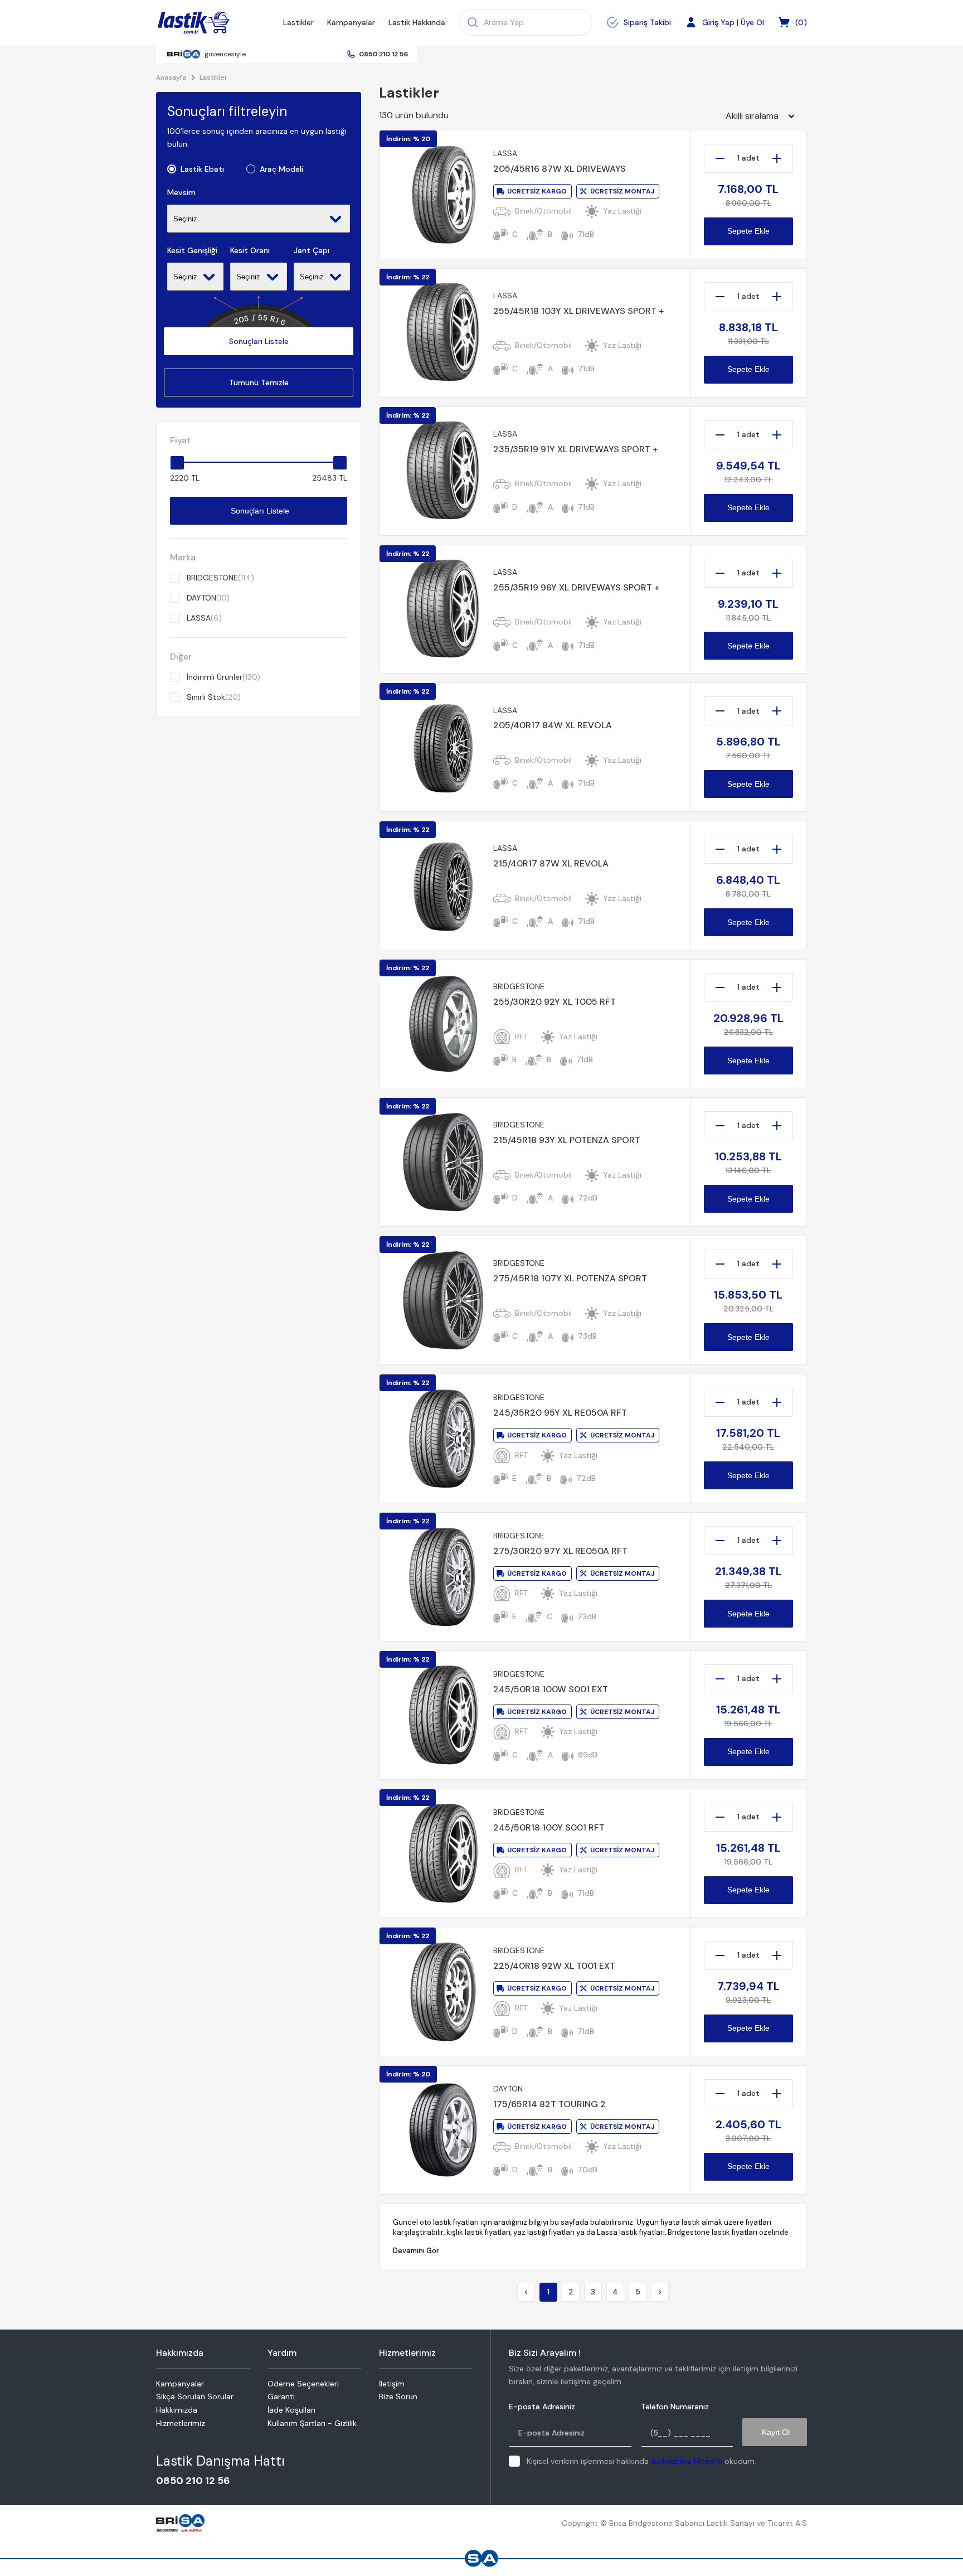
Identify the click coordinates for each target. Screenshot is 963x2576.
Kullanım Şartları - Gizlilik (312, 2423)
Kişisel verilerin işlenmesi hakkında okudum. (641, 2461)
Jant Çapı (312, 251)
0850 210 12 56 (383, 54)
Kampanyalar (351, 22)
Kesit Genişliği (192, 251)
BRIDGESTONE (220, 578)
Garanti (281, 2396)
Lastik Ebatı (202, 169)
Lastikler (298, 22)
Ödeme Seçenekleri (303, 2384)
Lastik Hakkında (417, 22)
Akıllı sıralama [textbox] (752, 116)
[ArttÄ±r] (777, 158)
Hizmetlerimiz (181, 2423)
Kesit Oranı (250, 251)
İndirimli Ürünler (223, 677)
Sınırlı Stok (214, 697)
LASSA (204, 618)
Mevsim (181, 193)
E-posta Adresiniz (542, 2407)
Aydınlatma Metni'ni (687, 2461)
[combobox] (763, 116)
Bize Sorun (398, 2396)
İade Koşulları (291, 2410)
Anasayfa (171, 78)
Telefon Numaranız (675, 2407)
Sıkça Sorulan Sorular (195, 2396)
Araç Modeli (281, 169)
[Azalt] (720, 158)
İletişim (392, 2384)
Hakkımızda (177, 2410)
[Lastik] (194, 23)
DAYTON (208, 598)
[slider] (177, 463)
